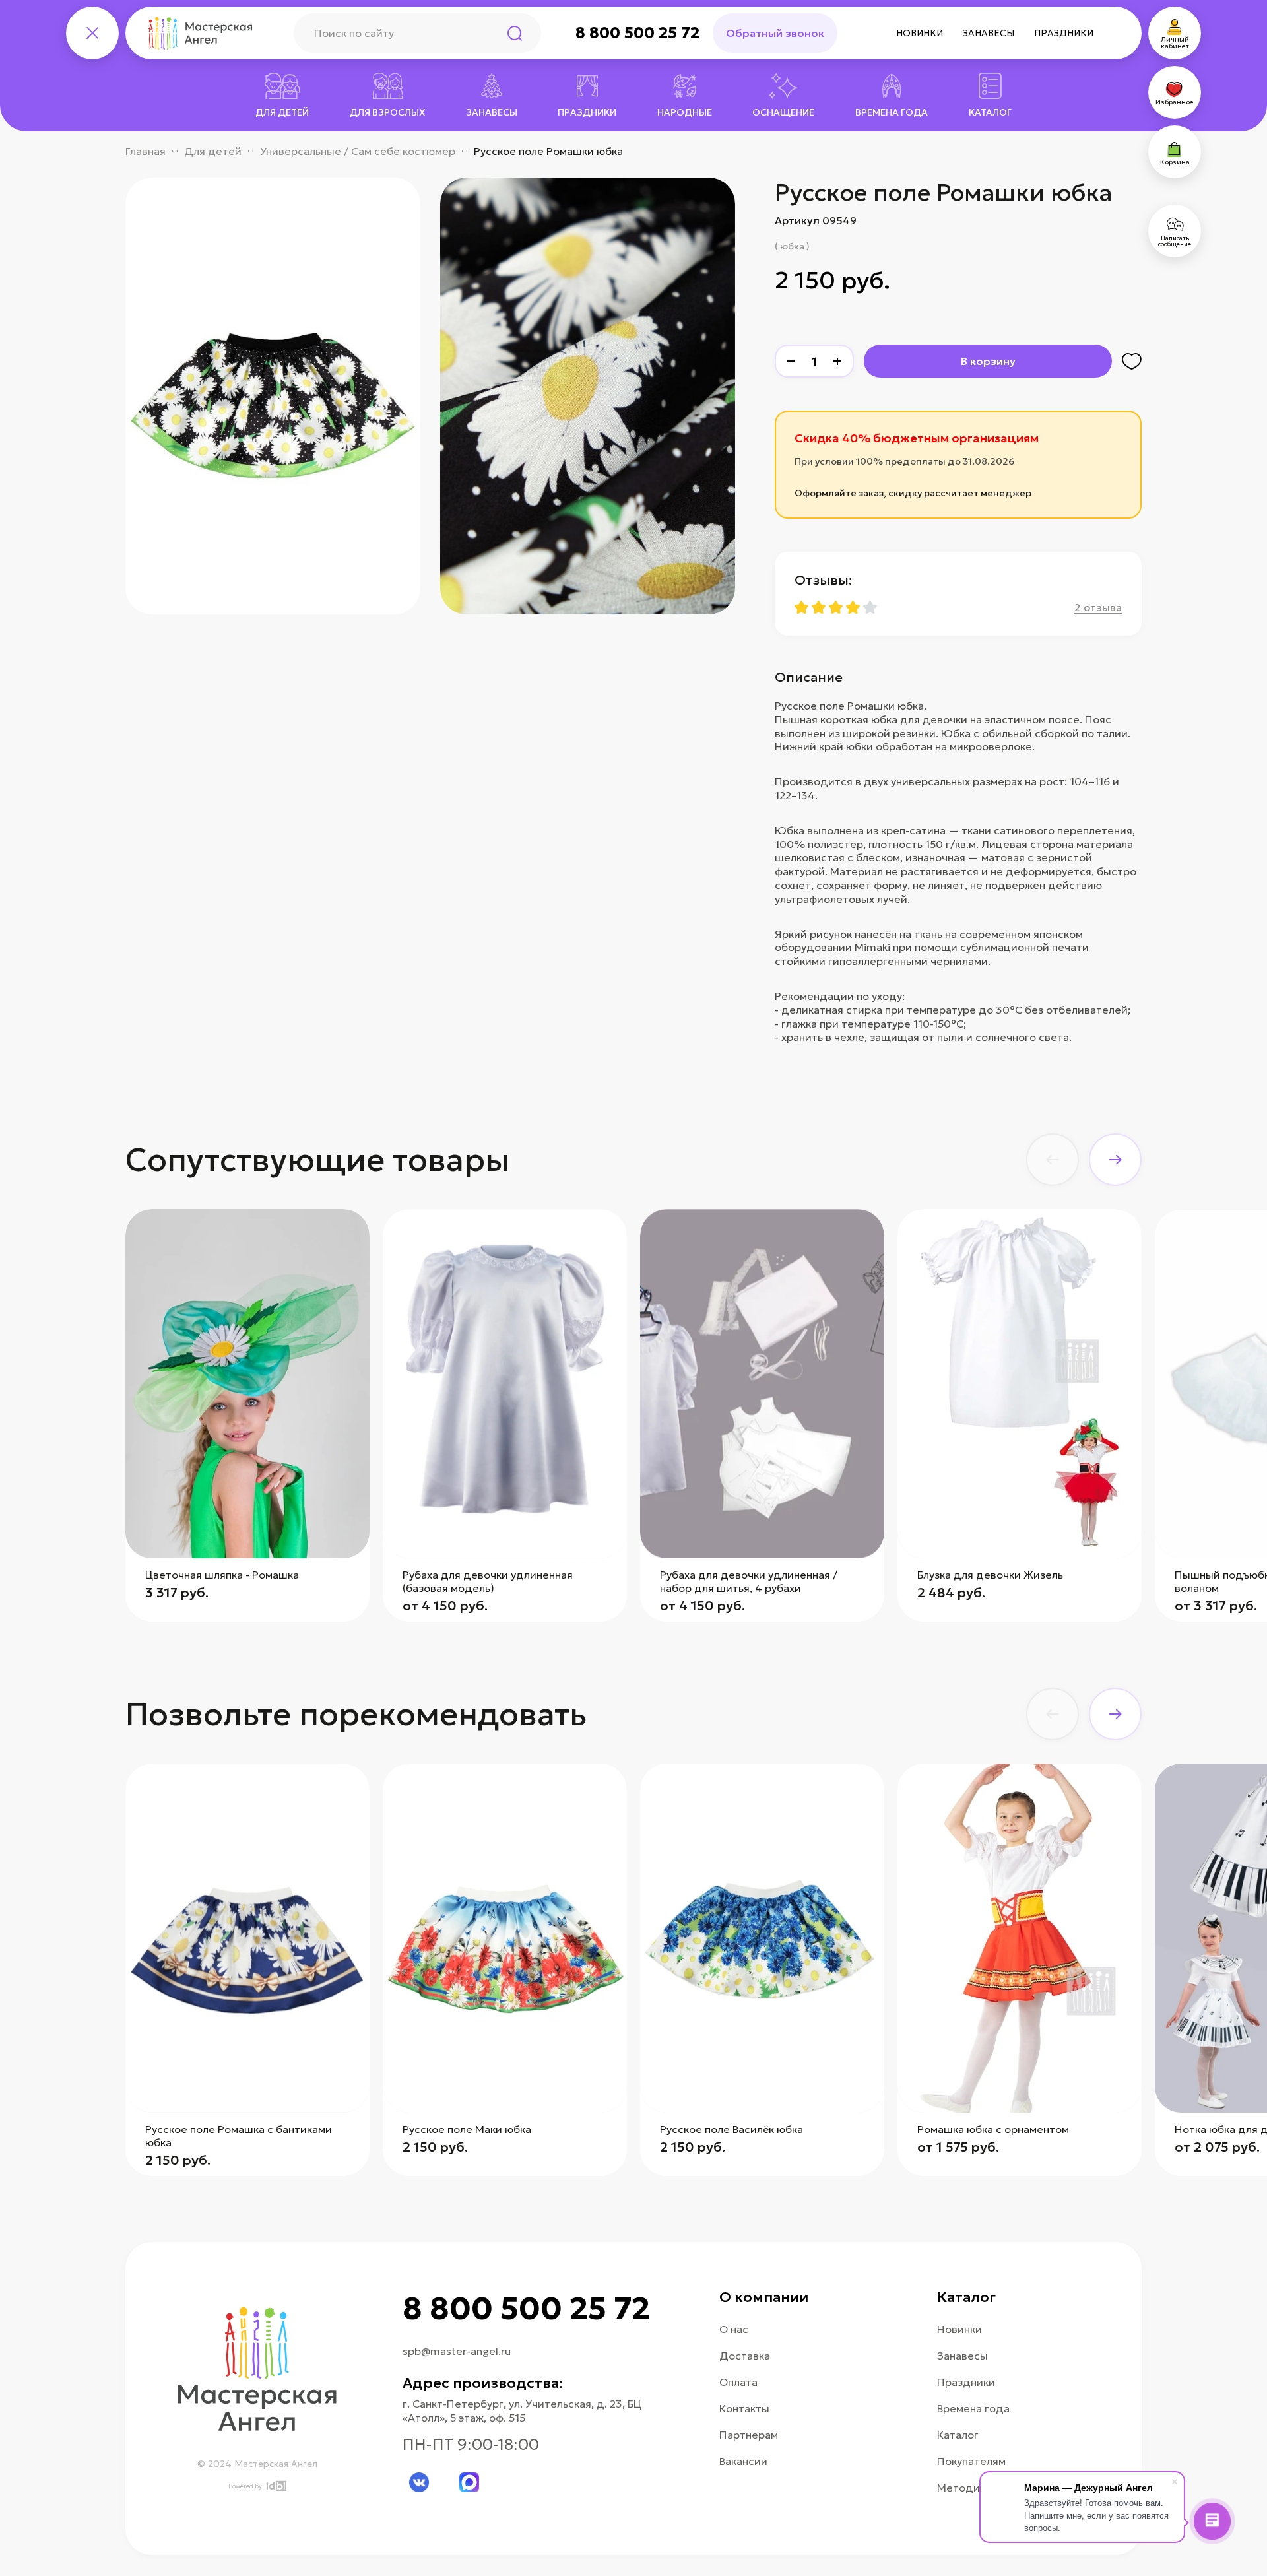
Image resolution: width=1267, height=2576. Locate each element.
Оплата (738, 2382)
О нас (734, 2329)
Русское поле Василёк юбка (731, 2129)
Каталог (958, 2435)
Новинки (920, 33)
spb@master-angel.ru (457, 2351)
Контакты (744, 2408)
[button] (1053, 1160)
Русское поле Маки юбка (467, 2129)
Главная (146, 151)
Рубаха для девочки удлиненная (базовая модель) (488, 1581)
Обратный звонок (775, 33)
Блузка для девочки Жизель (990, 1575)
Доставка (745, 2356)
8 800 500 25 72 (637, 33)
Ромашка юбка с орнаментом (993, 2129)
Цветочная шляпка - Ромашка (222, 1575)
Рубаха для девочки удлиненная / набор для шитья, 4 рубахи (749, 1581)
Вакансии (743, 2461)
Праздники (1064, 33)
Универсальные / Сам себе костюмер (358, 151)
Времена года (973, 2408)
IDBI (276, 2486)
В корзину (988, 361)
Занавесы (989, 33)
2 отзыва (1098, 607)
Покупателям (971, 2461)
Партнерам (749, 2435)
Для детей (213, 151)
